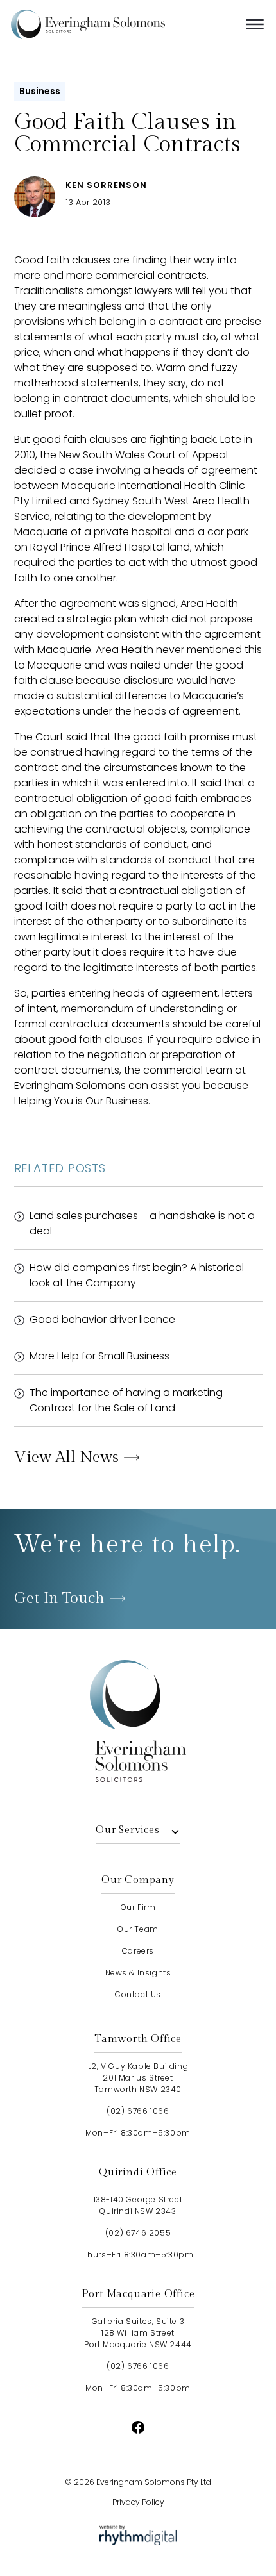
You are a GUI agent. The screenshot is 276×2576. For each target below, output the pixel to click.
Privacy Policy (138, 2502)
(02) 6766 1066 (138, 2111)
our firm (138, 1907)
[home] (107, 24)
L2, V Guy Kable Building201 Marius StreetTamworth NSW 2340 (138, 2078)
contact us (138, 1994)
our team (138, 1929)
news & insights (138, 1973)
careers (138, 1951)
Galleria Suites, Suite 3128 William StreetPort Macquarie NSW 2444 (138, 2333)
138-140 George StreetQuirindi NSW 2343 (138, 2205)
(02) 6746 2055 (138, 2233)
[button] (255, 24)
